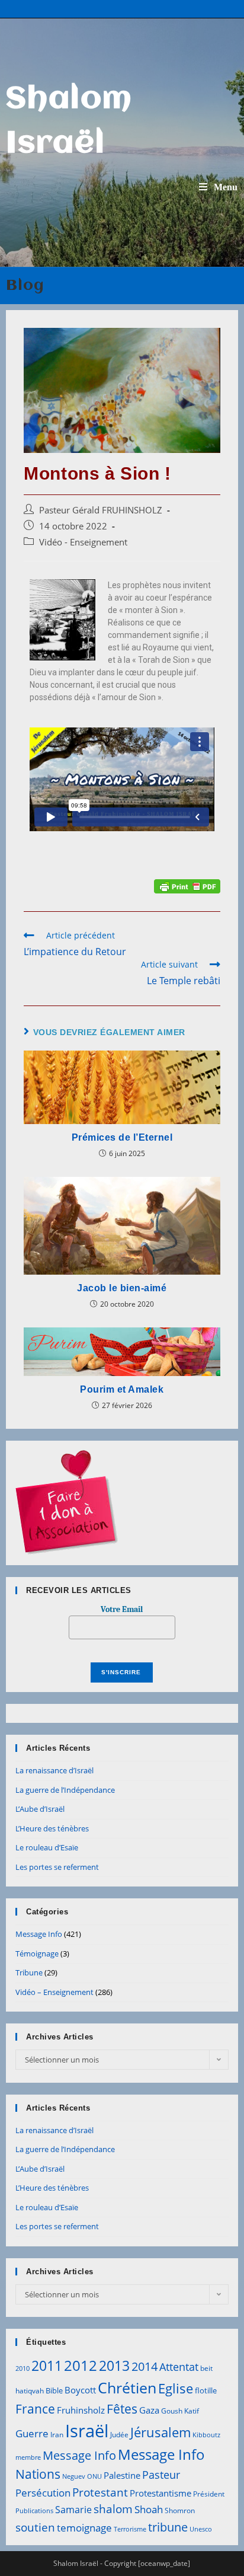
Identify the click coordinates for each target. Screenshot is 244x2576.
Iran (57, 2435)
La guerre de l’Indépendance (65, 1790)
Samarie (73, 2510)
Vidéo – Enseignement (54, 1992)
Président (209, 2494)
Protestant (100, 2492)
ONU (94, 2476)
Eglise (176, 2388)
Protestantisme (160, 2493)
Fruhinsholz (81, 2410)
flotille (206, 2390)
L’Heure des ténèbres (52, 1828)
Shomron (180, 2510)
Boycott (80, 2390)
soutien (35, 2527)
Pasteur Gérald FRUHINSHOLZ (101, 510)
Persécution (43, 2493)
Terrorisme (130, 2529)
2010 (23, 2368)
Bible (54, 2390)
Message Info (39, 1934)
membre (28, 2457)
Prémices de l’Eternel (122, 1137)
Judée (119, 2435)
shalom (113, 2509)
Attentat (179, 2367)
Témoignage (37, 1953)
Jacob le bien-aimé (122, 1288)
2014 (145, 2366)
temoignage (84, 2528)
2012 (81, 2365)
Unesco (201, 2529)
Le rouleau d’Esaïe (47, 1847)
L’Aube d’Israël (40, 1809)
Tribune (29, 1972)
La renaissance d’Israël (54, 1770)
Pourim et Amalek (122, 1389)
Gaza (149, 2410)
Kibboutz (206, 2435)
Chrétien (127, 2387)
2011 (47, 2366)
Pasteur (161, 2475)
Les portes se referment (57, 1867)
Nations (38, 2474)
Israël (87, 2431)
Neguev (74, 2476)
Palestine (122, 2475)
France (35, 2409)
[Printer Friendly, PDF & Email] (187, 885)
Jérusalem (160, 2432)
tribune (168, 2527)
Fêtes (122, 2409)
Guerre (32, 2433)
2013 (114, 2366)
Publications (34, 2511)
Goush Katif (180, 2411)
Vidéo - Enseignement (83, 542)
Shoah (149, 2509)
